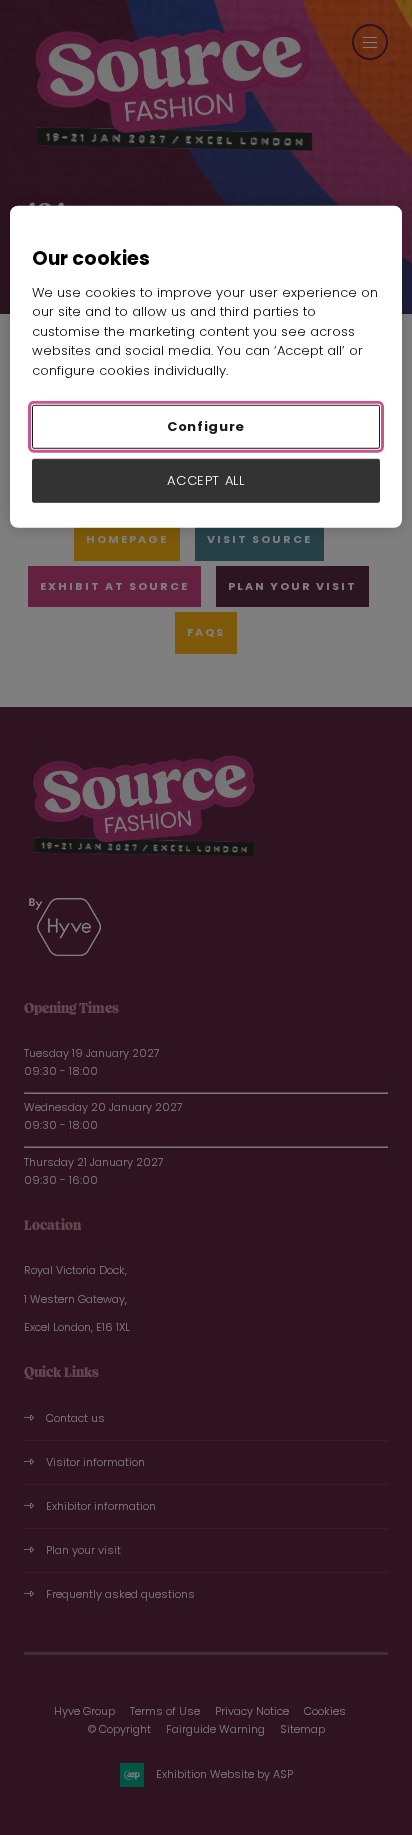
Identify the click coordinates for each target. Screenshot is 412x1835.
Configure (206, 426)
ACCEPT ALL (206, 480)
